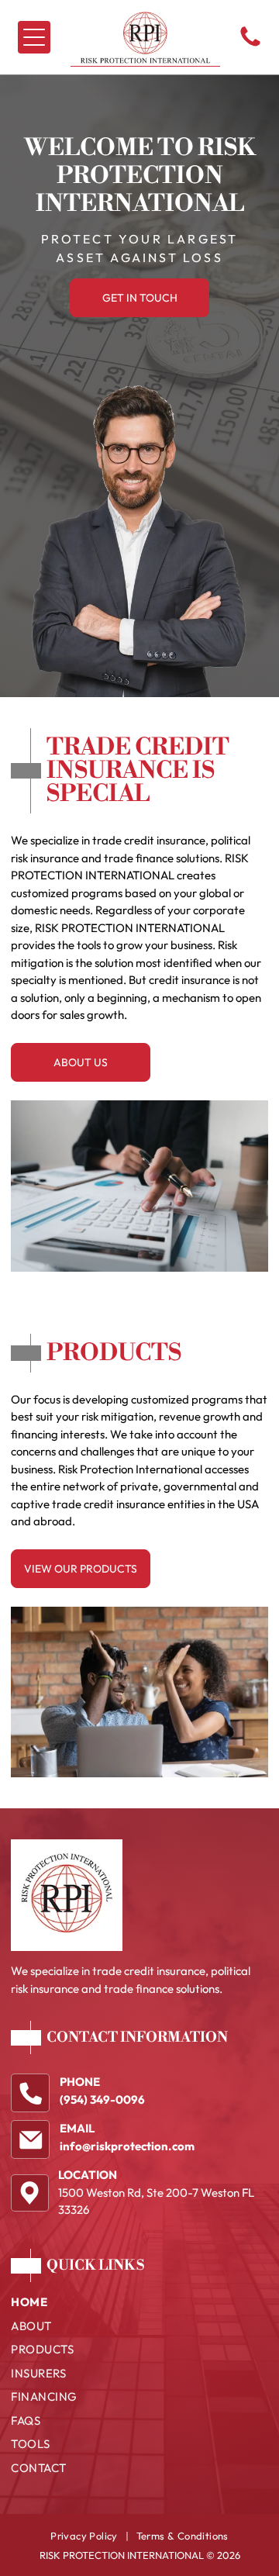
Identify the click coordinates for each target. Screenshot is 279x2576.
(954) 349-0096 (102, 2099)
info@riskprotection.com (127, 2146)
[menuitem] (139, 2306)
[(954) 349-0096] (250, 45)
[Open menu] (34, 37)
